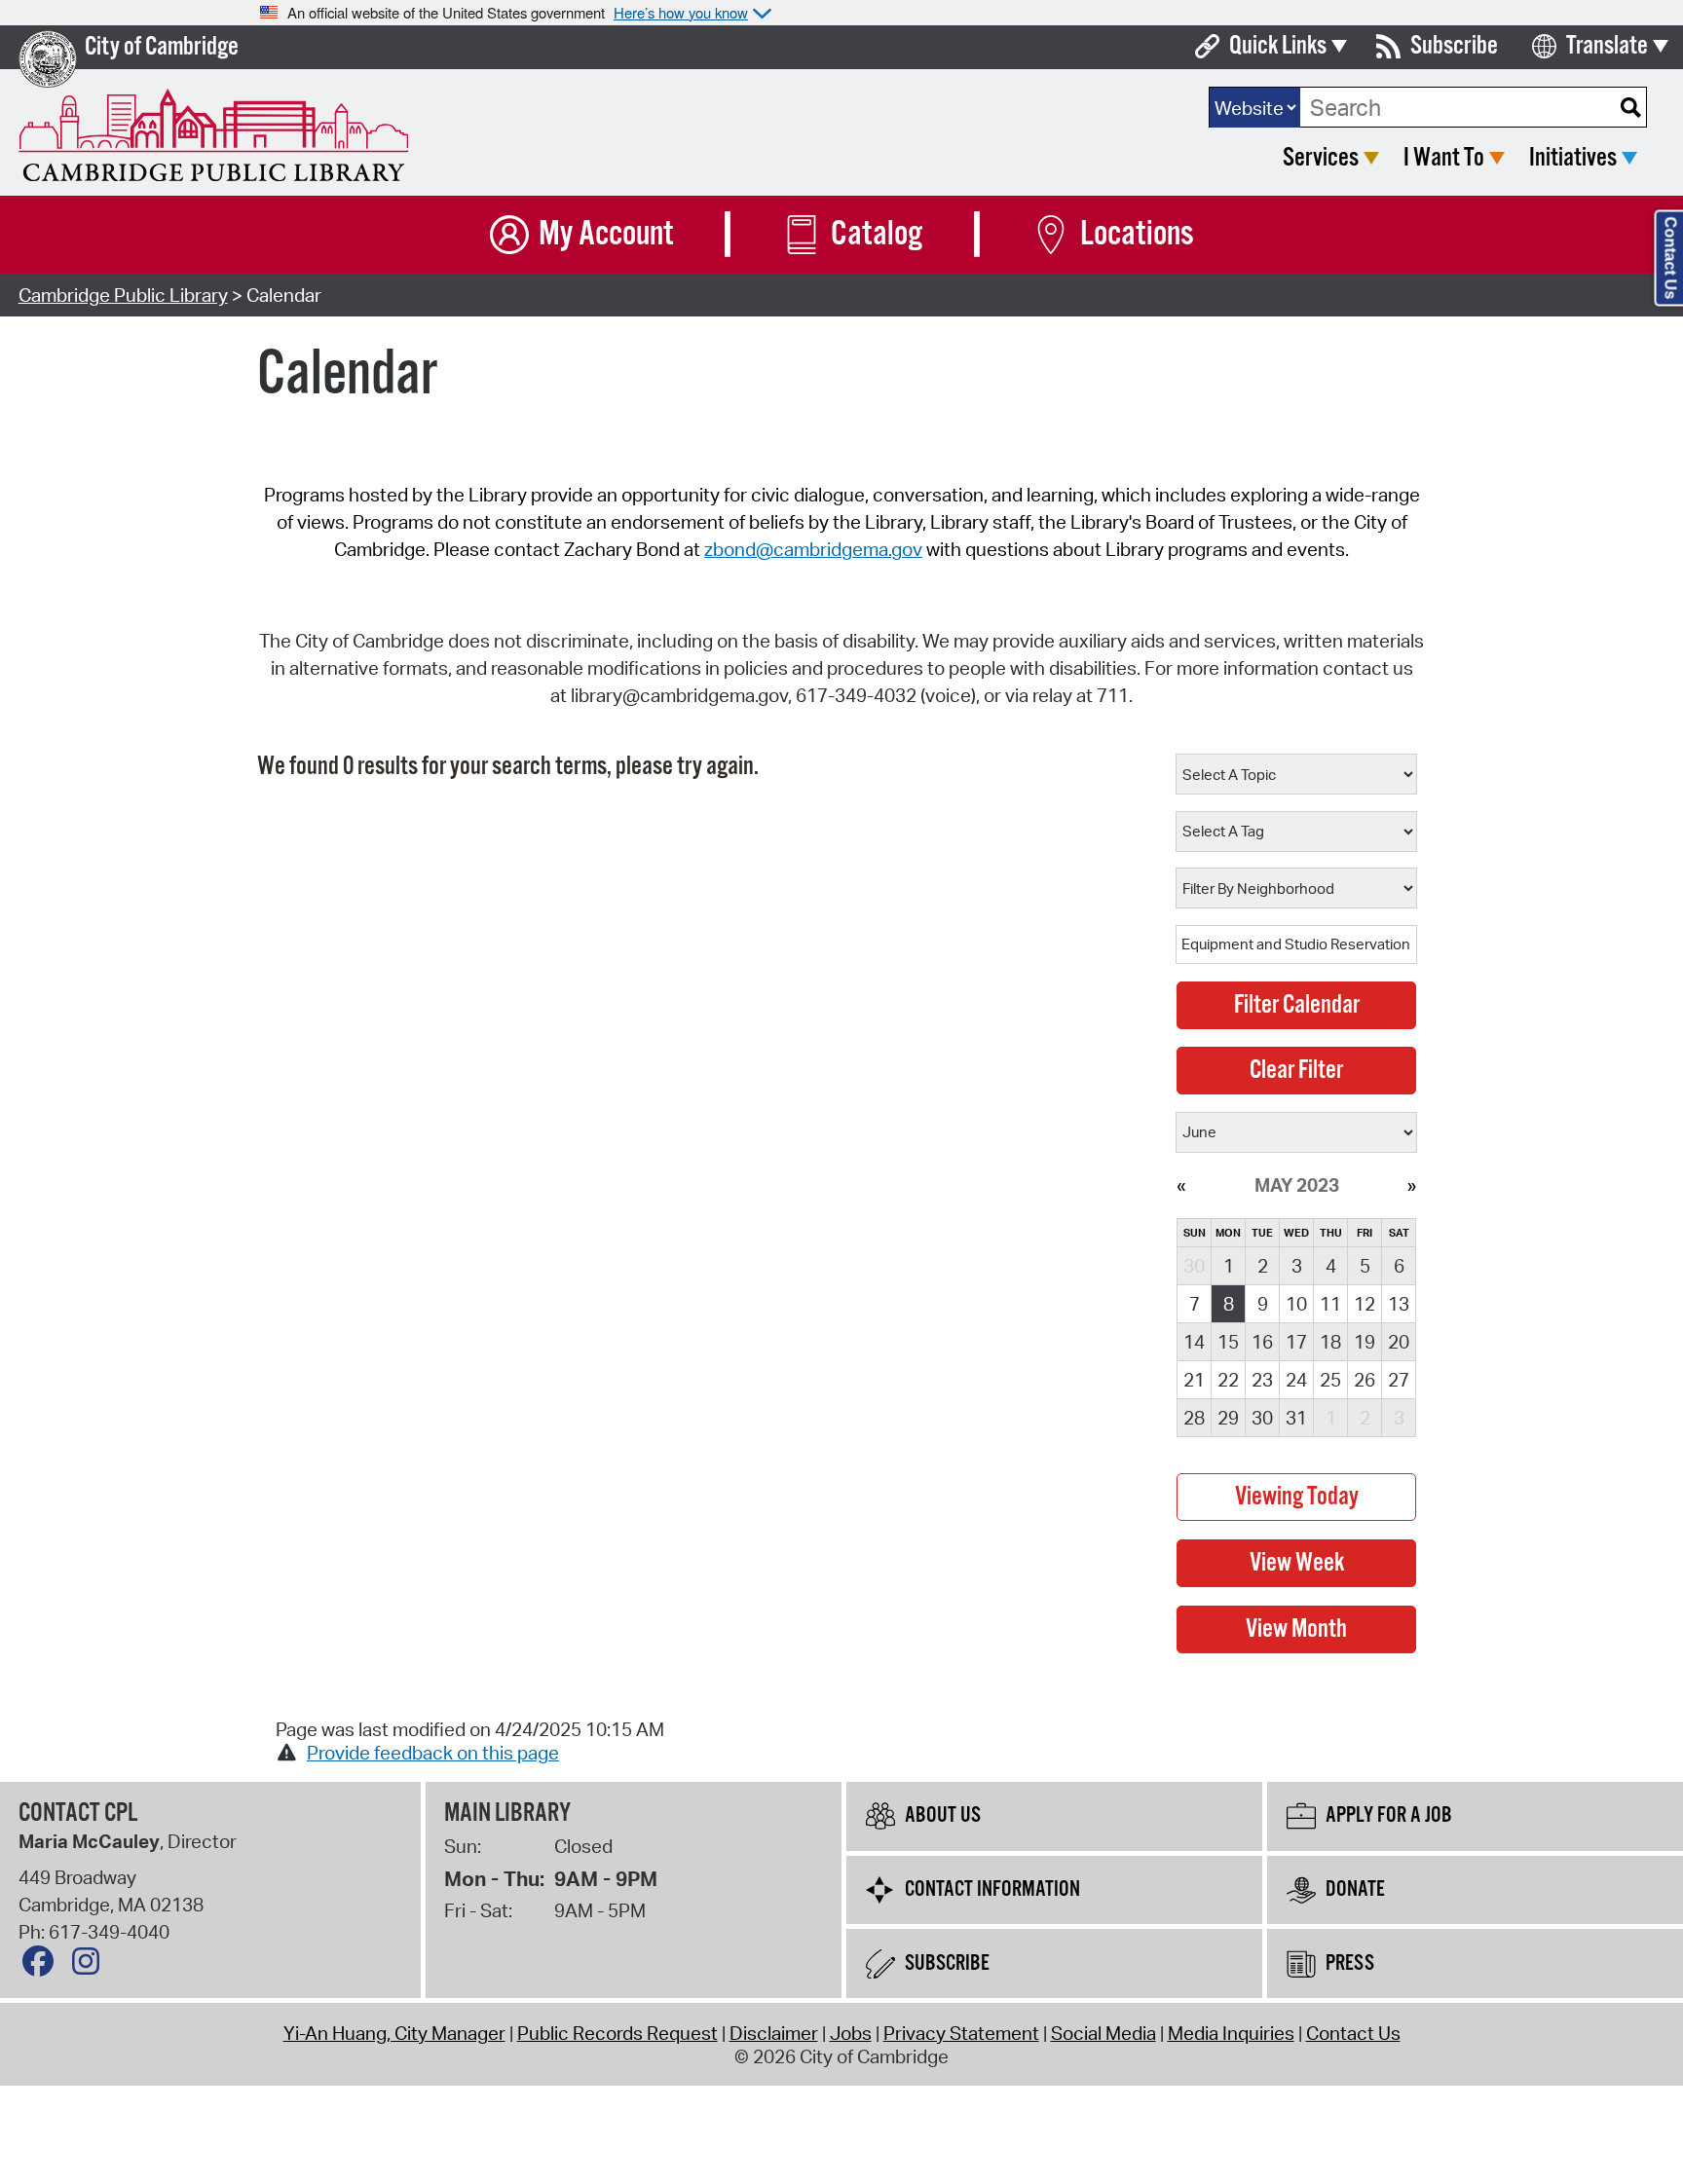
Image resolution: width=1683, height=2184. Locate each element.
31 (1296, 1418)
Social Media (1103, 2033)
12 (1365, 1304)
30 (1262, 1418)
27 (1399, 1380)
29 (1228, 1418)
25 (1330, 1380)
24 (1296, 1380)
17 (1296, 1342)
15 (1228, 1342)
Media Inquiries (1231, 2033)
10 (1296, 1304)
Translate (1607, 46)
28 (1194, 1418)
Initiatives (1573, 158)
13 (1399, 1304)
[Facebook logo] (43, 1966)
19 (1365, 1342)
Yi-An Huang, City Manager (394, 2033)
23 (1262, 1380)
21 (1194, 1380)
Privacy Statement (961, 2033)
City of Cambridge (162, 47)
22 (1228, 1380)
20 (1399, 1342)
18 (1330, 1342)
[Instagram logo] (91, 1966)
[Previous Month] (1181, 1185)
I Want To (1444, 158)
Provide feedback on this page (433, 1753)
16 (1262, 1342)
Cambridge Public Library (123, 295)
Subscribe (1454, 46)
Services (1321, 158)
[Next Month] (1412, 1185)
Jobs (851, 2033)
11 (1330, 1304)
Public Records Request (617, 2033)
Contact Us (1353, 2033)
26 (1365, 1380)
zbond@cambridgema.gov (813, 549)
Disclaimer (774, 2033)
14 (1194, 1342)
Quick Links (1278, 46)
